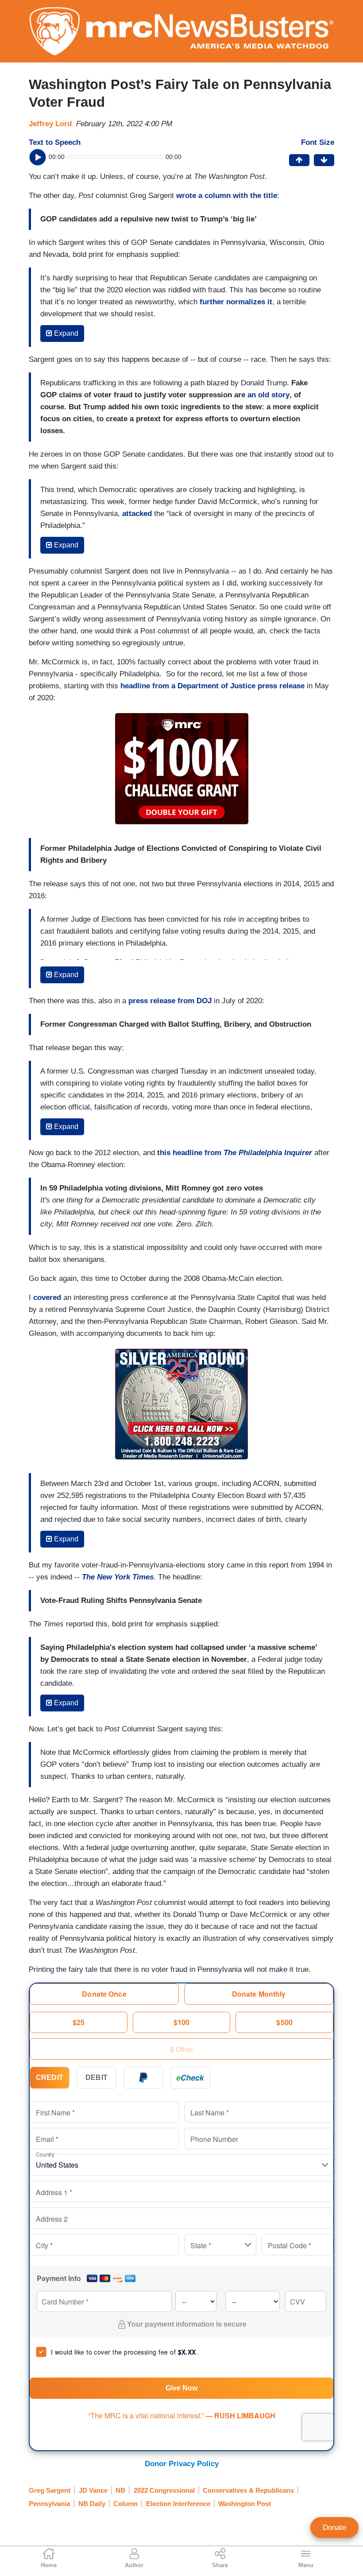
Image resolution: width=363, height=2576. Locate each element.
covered (47, 1298)
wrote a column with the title (227, 196)
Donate (334, 2528)
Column (126, 2504)
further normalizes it (236, 302)
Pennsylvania (49, 2504)
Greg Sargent (50, 2490)
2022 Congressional (164, 2490)
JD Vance (93, 2490)
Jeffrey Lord (50, 124)
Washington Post (245, 2504)
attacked (137, 514)
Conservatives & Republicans (248, 2490)
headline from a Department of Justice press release (212, 686)
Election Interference (178, 2504)
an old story (268, 395)
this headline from (235, 1153)
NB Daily (92, 2504)
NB (120, 2490)
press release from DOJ (170, 1001)
